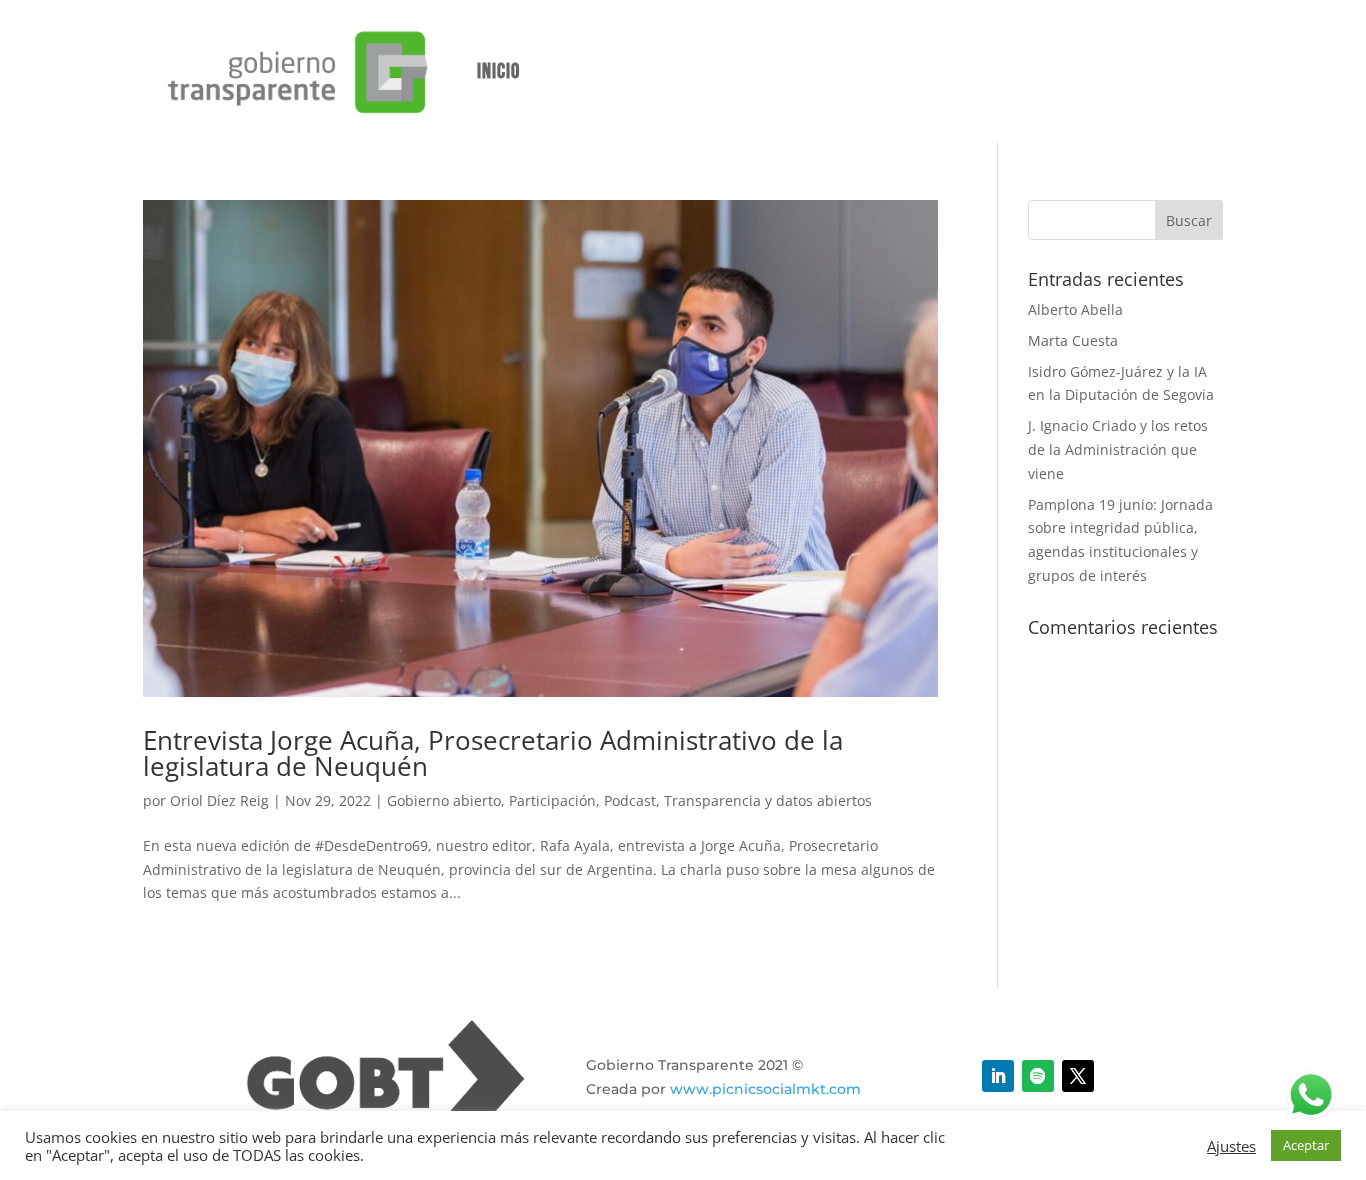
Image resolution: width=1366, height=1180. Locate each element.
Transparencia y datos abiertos (768, 800)
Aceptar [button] (1306, 1145)
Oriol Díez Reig (219, 800)
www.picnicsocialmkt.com (765, 1089)
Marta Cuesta (1073, 340)
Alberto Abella (1075, 309)
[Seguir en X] (1078, 1076)
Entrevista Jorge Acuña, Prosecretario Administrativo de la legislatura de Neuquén (493, 753)
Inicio (498, 71)
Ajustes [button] (1231, 1146)
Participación (552, 800)
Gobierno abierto (444, 800)
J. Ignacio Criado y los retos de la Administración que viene (1118, 449)
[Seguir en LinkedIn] (998, 1076)
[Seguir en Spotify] (1038, 1076)
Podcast (630, 800)
